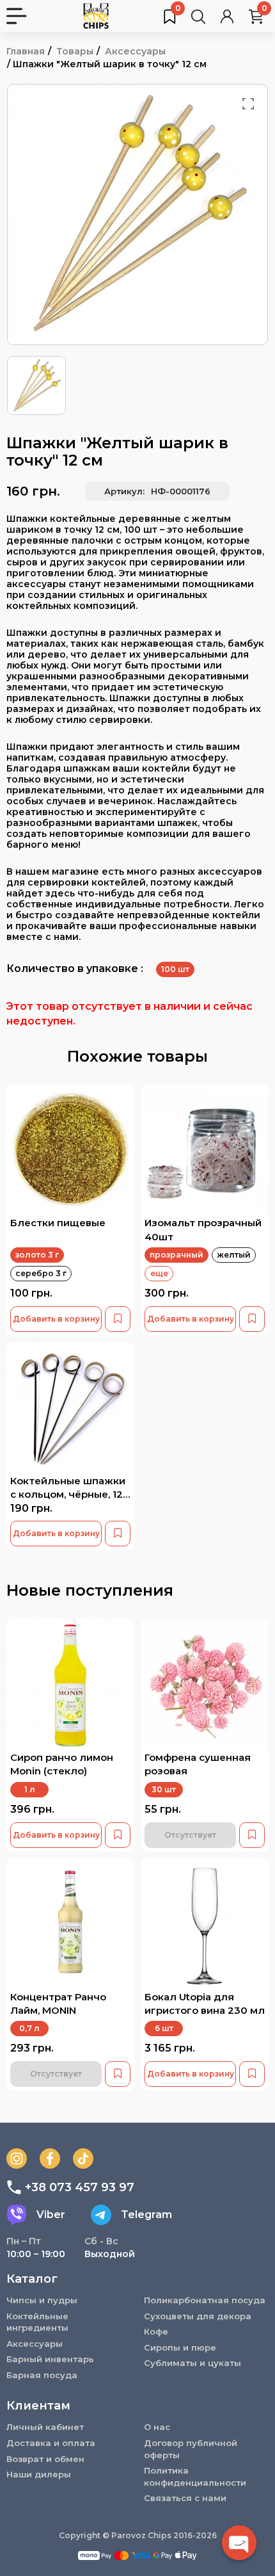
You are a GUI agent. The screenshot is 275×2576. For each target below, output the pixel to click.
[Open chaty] (239, 2543)
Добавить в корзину (56, 1319)
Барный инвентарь (50, 2359)
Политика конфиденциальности (195, 2476)
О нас (157, 2427)
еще (159, 1273)
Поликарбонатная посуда (205, 2300)
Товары (75, 51)
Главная (26, 51)
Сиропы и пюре (180, 2347)
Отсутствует (190, 1835)
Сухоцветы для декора (198, 2316)
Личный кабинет (45, 2427)
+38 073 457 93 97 (80, 2187)
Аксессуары (135, 51)
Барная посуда (42, 2375)
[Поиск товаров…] (198, 16)
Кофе (156, 2331)
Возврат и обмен (45, 2459)
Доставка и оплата (51, 2443)
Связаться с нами (185, 2498)
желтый (234, 1255)
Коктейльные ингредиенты (37, 2322)
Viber (51, 2215)
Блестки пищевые (58, 1223)
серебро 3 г (41, 1273)
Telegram (146, 2215)
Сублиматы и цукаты (192, 2363)
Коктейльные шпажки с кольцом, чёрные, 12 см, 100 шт (68, 1495)
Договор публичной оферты (191, 2449)
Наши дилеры (39, 2474)
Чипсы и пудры (42, 2300)
